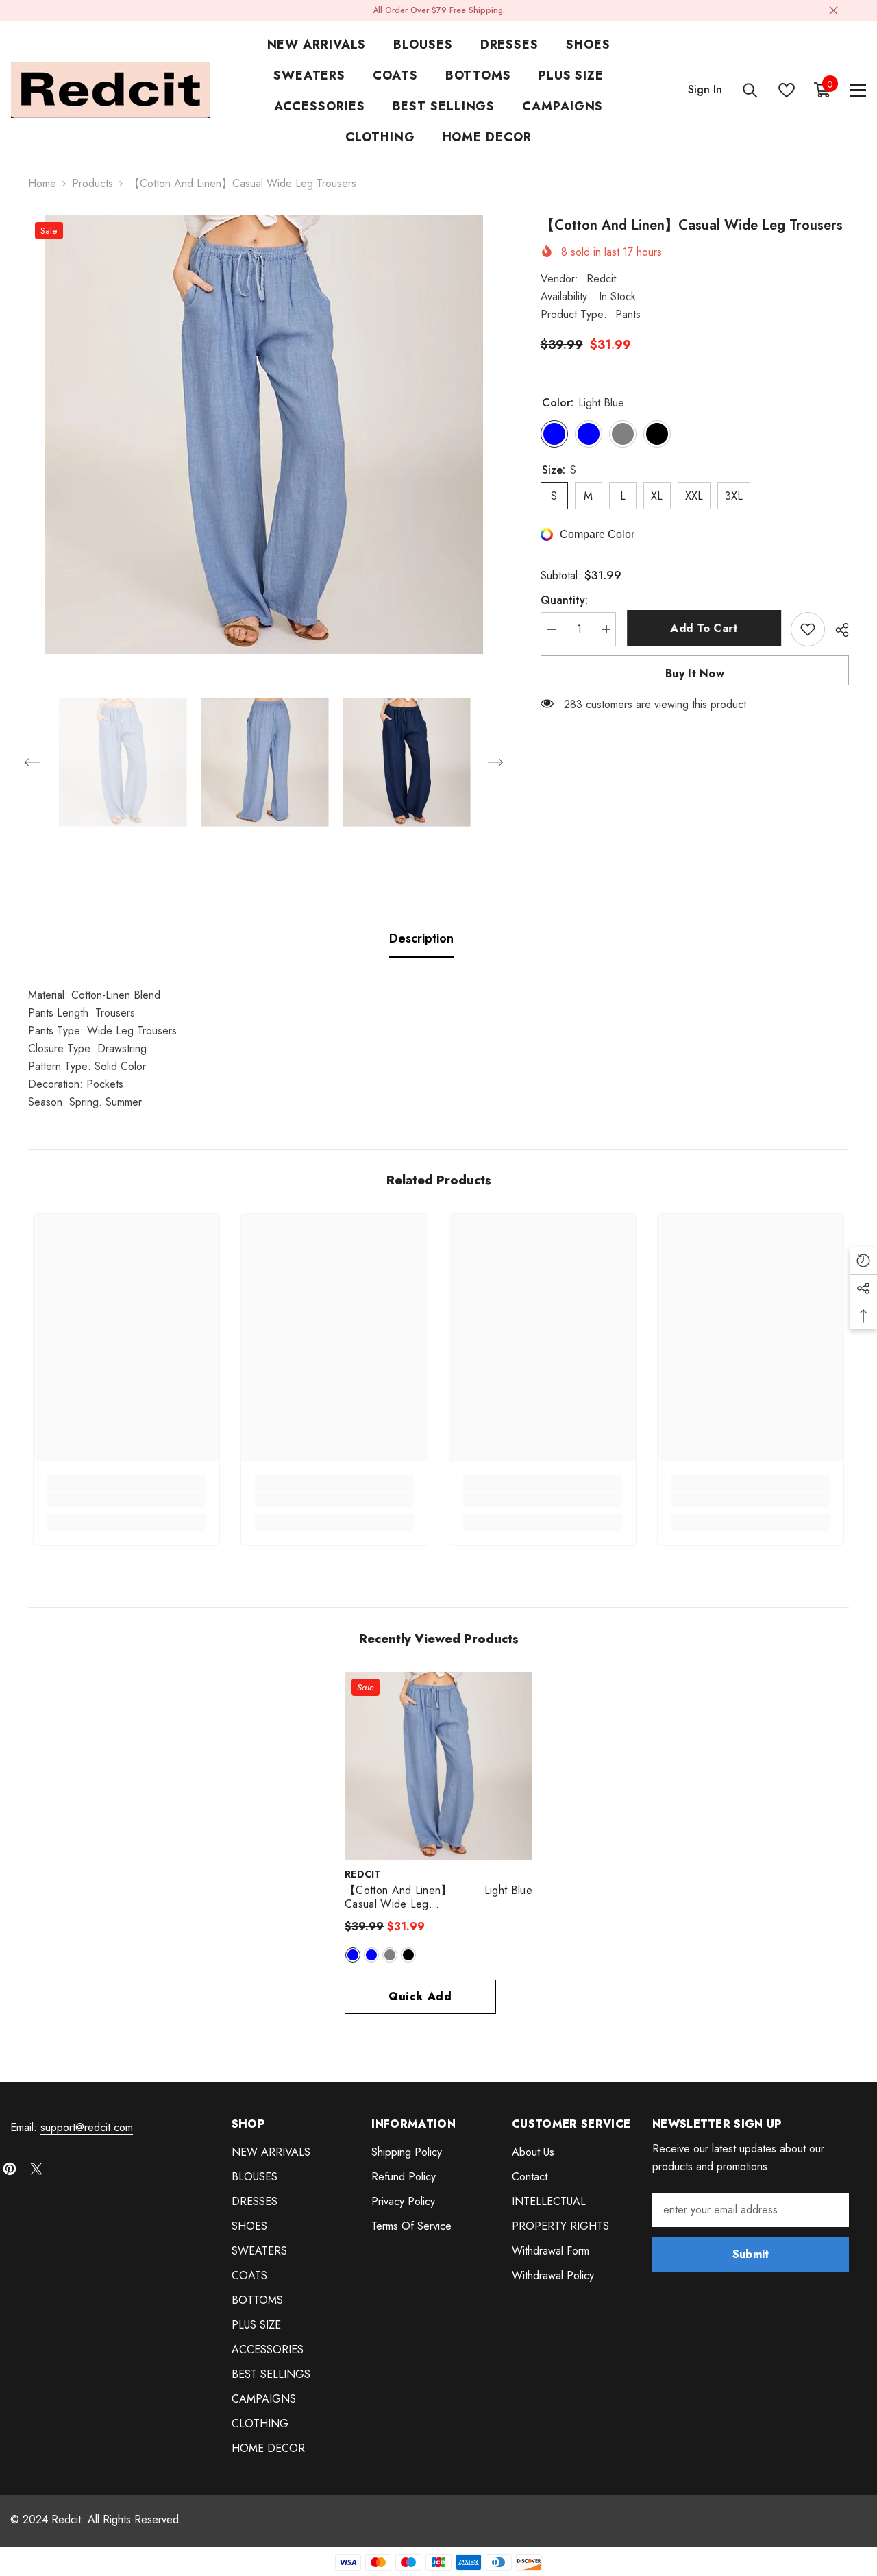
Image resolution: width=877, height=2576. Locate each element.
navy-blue (371, 1955)
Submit (751, 2254)
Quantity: (564, 600)
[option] (264, 435)
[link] (127, 1500)
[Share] (837, 630)
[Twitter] (36, 2169)
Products (92, 183)
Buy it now (695, 673)
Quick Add (420, 1996)
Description (421, 938)
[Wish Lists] (787, 90)
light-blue (353, 1955)
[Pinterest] (10, 2169)
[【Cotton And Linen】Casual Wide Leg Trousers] (438, 1766)
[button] (32, 762)
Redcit (601, 279)
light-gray (390, 1955)
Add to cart (703, 628)
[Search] (750, 90)
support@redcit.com (87, 2127)
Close (833, 11)
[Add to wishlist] (808, 629)
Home (42, 183)
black (408, 1955)
